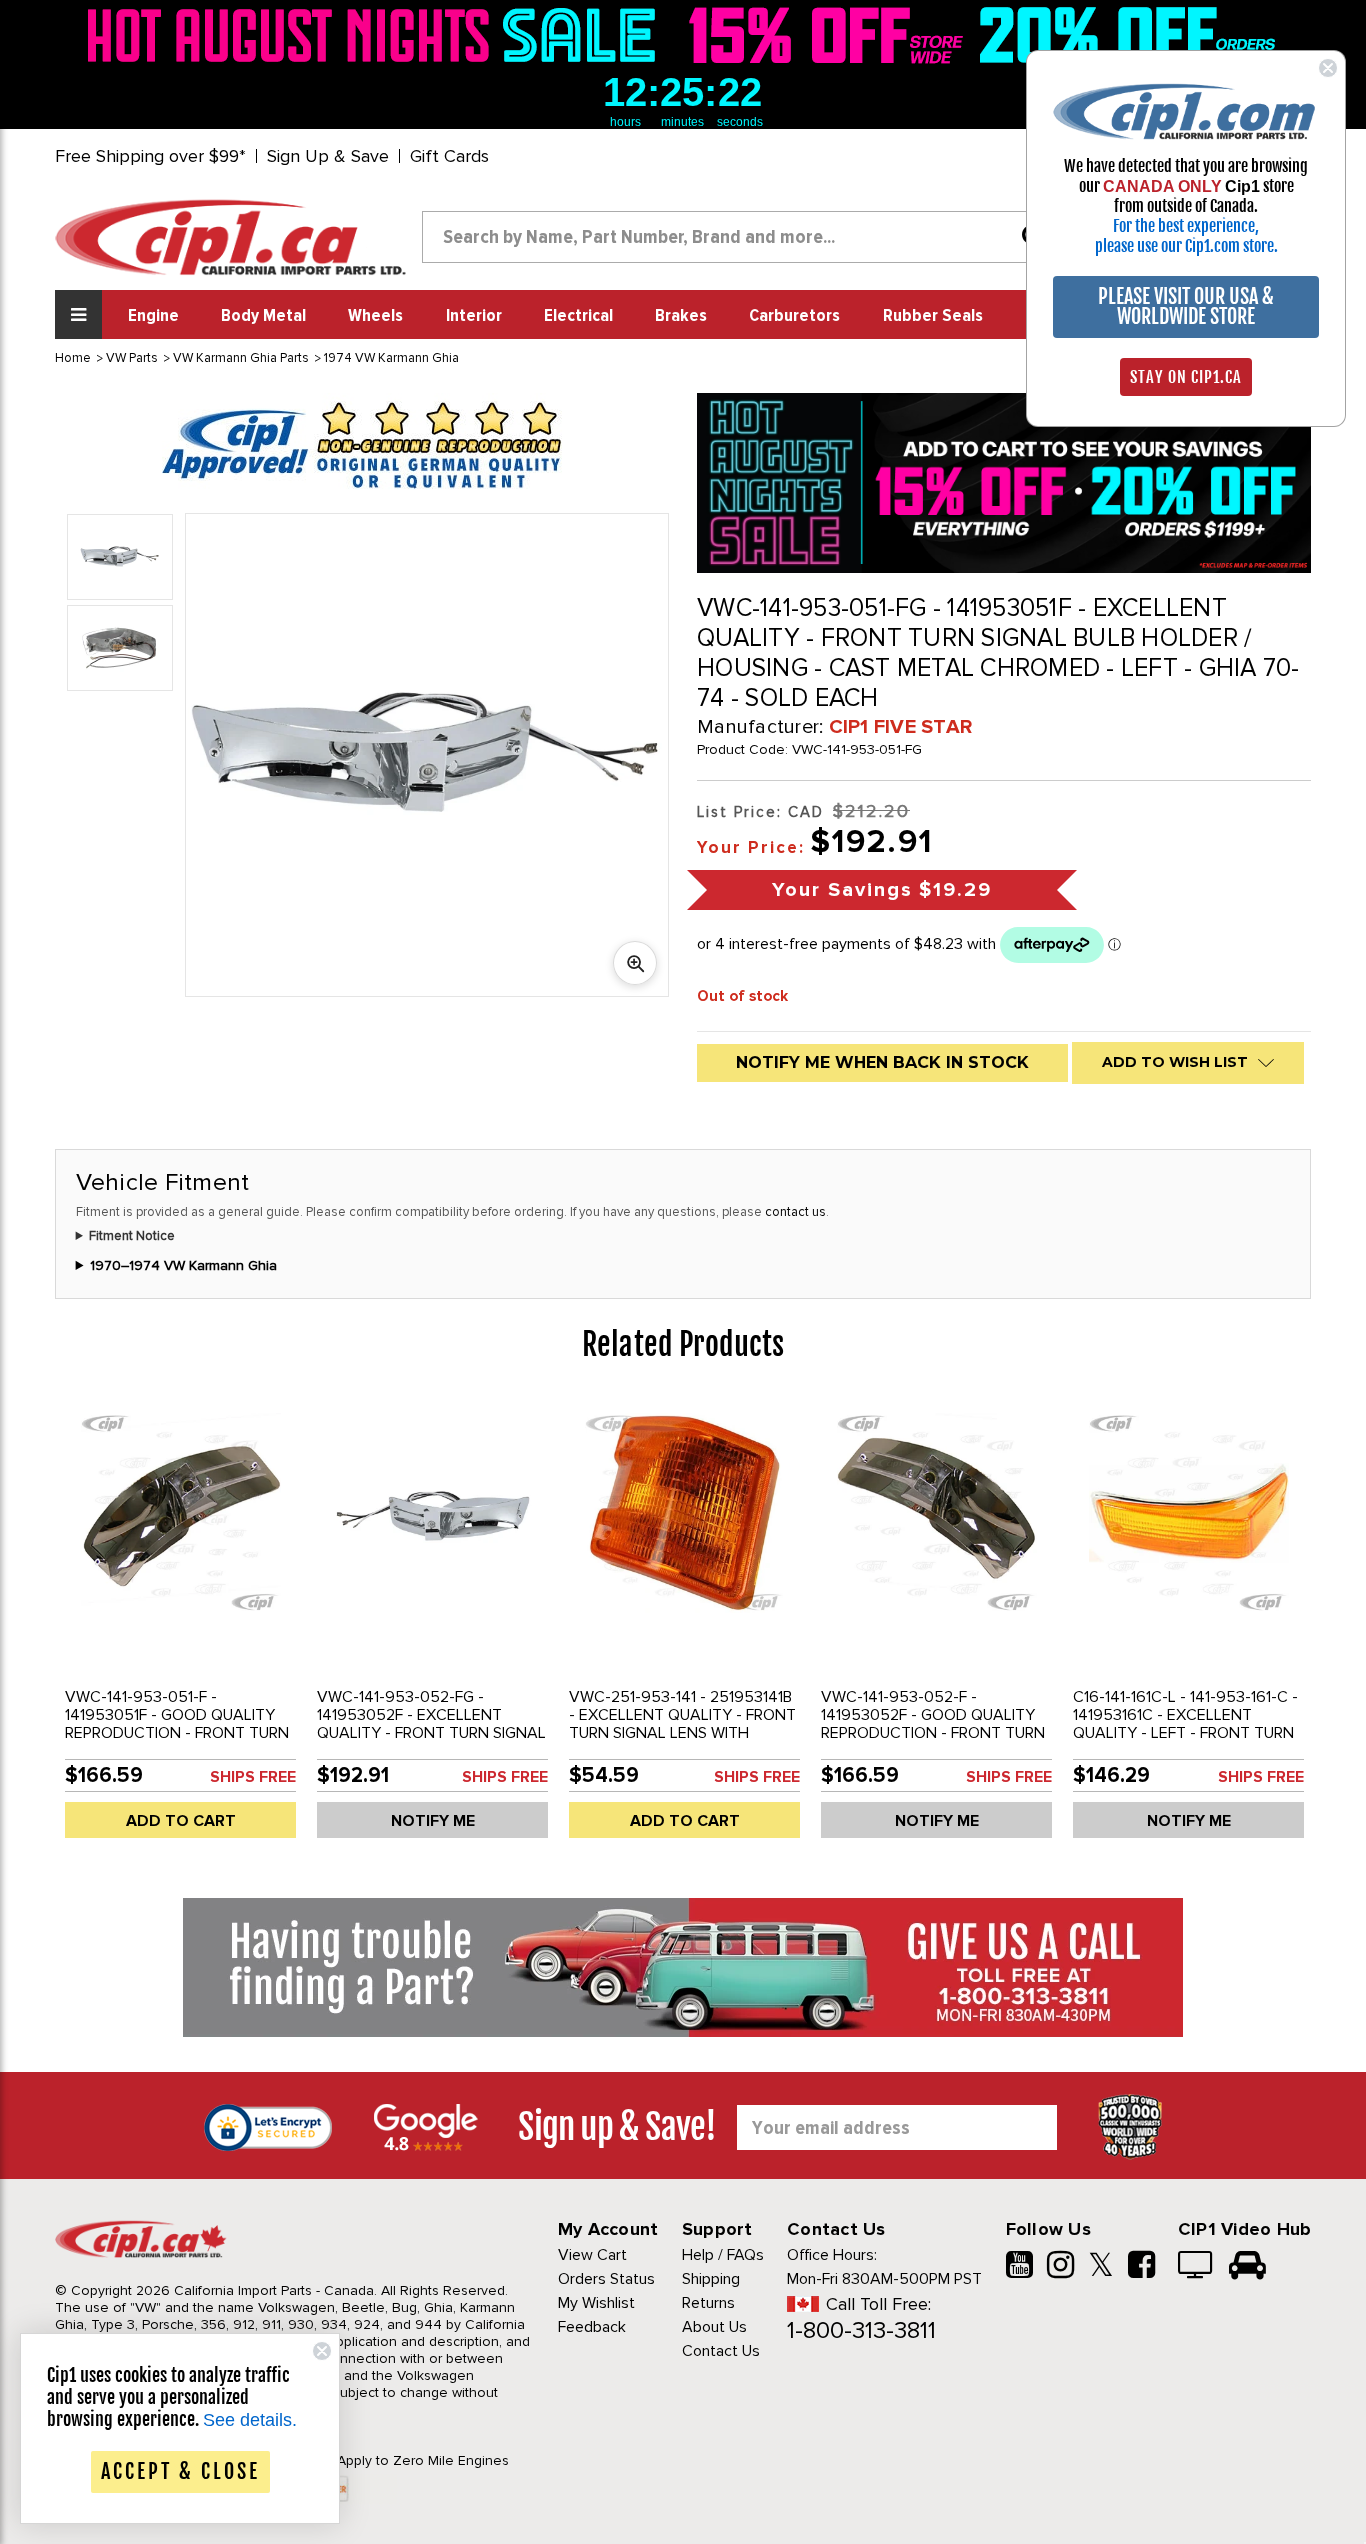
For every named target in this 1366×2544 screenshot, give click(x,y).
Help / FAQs (723, 2255)
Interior (474, 316)
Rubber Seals (933, 316)
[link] (377, 35)
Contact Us (721, 2351)
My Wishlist (596, 2303)
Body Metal (263, 316)
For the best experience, (1186, 226)
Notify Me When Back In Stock (882, 1062)
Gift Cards (449, 156)
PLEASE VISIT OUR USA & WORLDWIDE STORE (1186, 306)
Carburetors (794, 316)
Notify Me (433, 1821)
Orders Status (606, 2279)
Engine (153, 316)
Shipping (711, 2279)
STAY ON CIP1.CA (1186, 377)
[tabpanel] (181, 1626)
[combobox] (740, 237)
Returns (708, 2303)
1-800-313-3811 (861, 2330)
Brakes (681, 316)
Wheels (375, 316)
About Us (714, 2327)
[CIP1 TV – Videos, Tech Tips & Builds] (1196, 2267)
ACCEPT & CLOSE (180, 2471)
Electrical (578, 316)
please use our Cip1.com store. (1186, 246)
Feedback (592, 2327)
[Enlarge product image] (635, 963)
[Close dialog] (1328, 68)
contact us (795, 1212)
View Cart (592, 2255)
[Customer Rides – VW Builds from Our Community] (1247, 2267)
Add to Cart (181, 1821)
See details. (250, 2420)
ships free (253, 1777)
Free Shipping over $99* (150, 156)
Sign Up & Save (328, 156)
